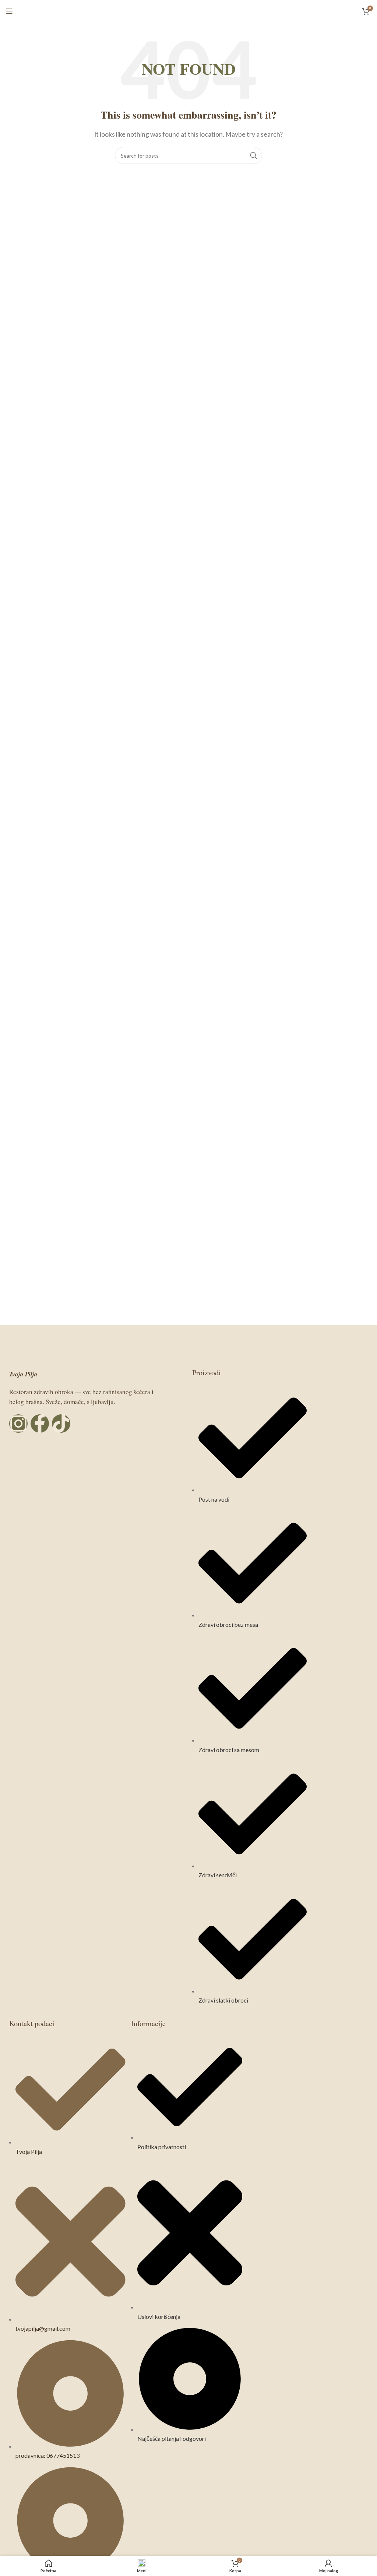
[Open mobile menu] (9, 11)
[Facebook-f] (40, 1424)
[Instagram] (18, 1424)
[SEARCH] (254, 155)
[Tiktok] (61, 1424)
